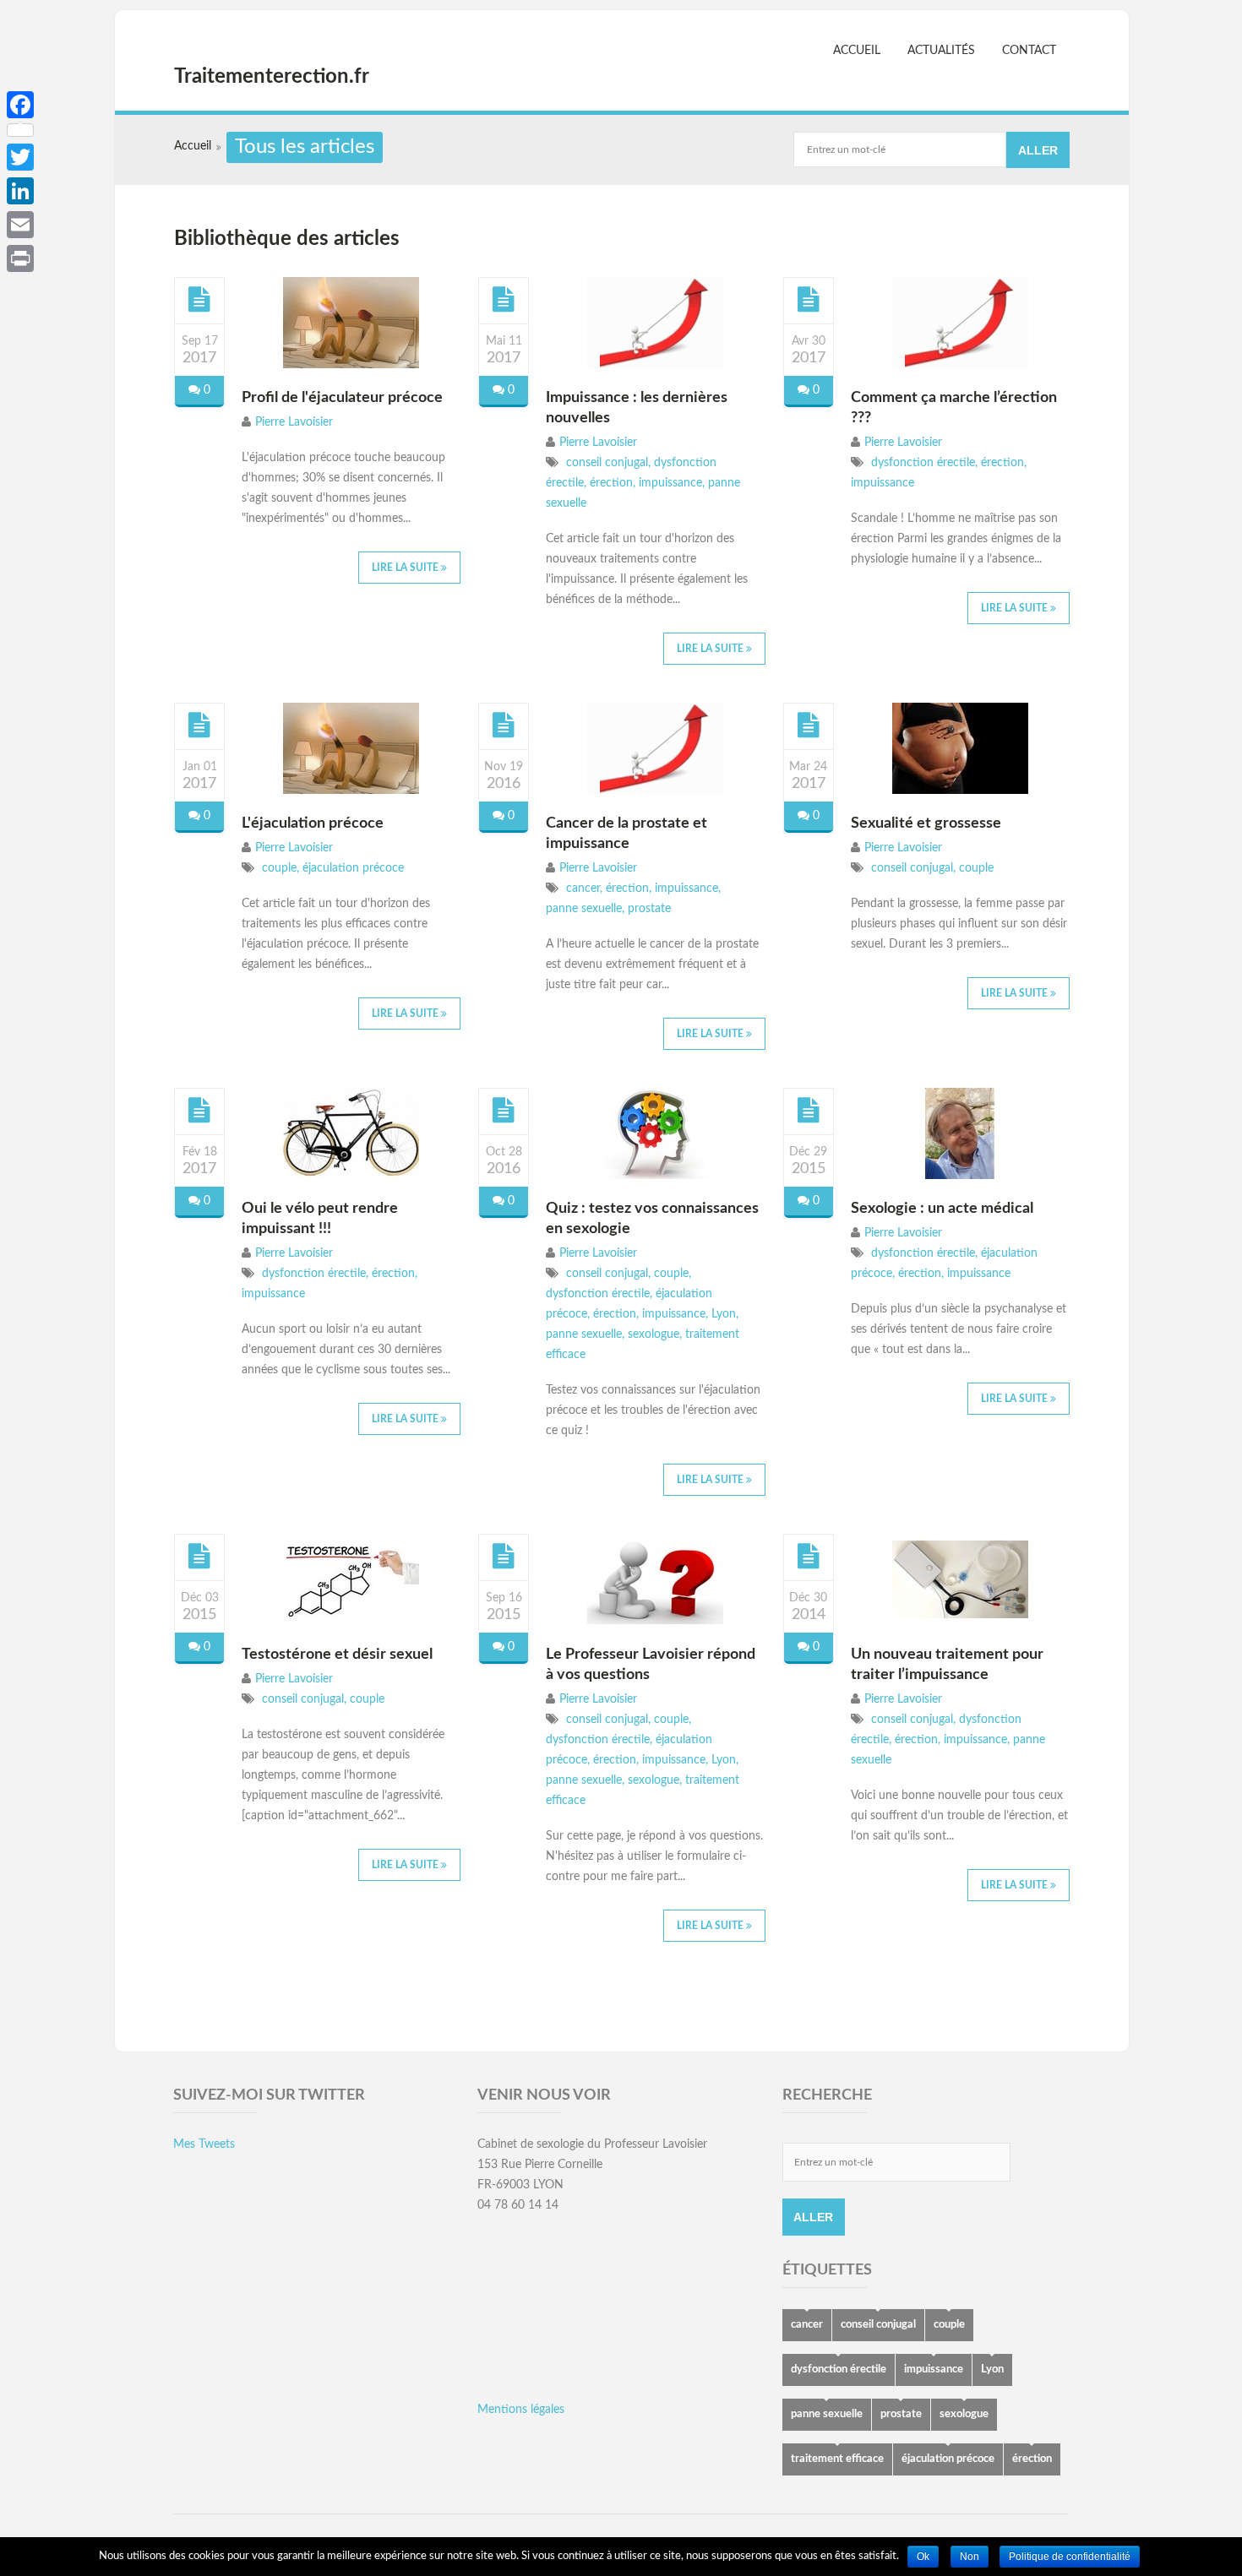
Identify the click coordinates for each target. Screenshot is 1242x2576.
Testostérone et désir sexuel (337, 1655)
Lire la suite (406, 568)
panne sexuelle (584, 909)
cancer (581, 889)
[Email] (20, 225)
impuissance (669, 483)
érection (610, 483)
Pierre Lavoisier (294, 422)
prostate (648, 909)
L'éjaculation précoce (313, 823)
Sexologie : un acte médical (942, 1209)
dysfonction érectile (921, 463)
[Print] (20, 258)
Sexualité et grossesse (926, 823)
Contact (1029, 51)
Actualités (941, 51)
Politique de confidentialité (1070, 2557)
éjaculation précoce (351, 868)
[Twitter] (20, 157)
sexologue (652, 1334)
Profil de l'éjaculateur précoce (342, 398)
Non (970, 2557)
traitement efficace (837, 2459)
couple (278, 868)
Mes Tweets (204, 2144)
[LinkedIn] (20, 191)
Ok (923, 2557)
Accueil (857, 51)
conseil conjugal (605, 463)
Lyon (722, 1314)
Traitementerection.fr (272, 77)
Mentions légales (521, 2410)
